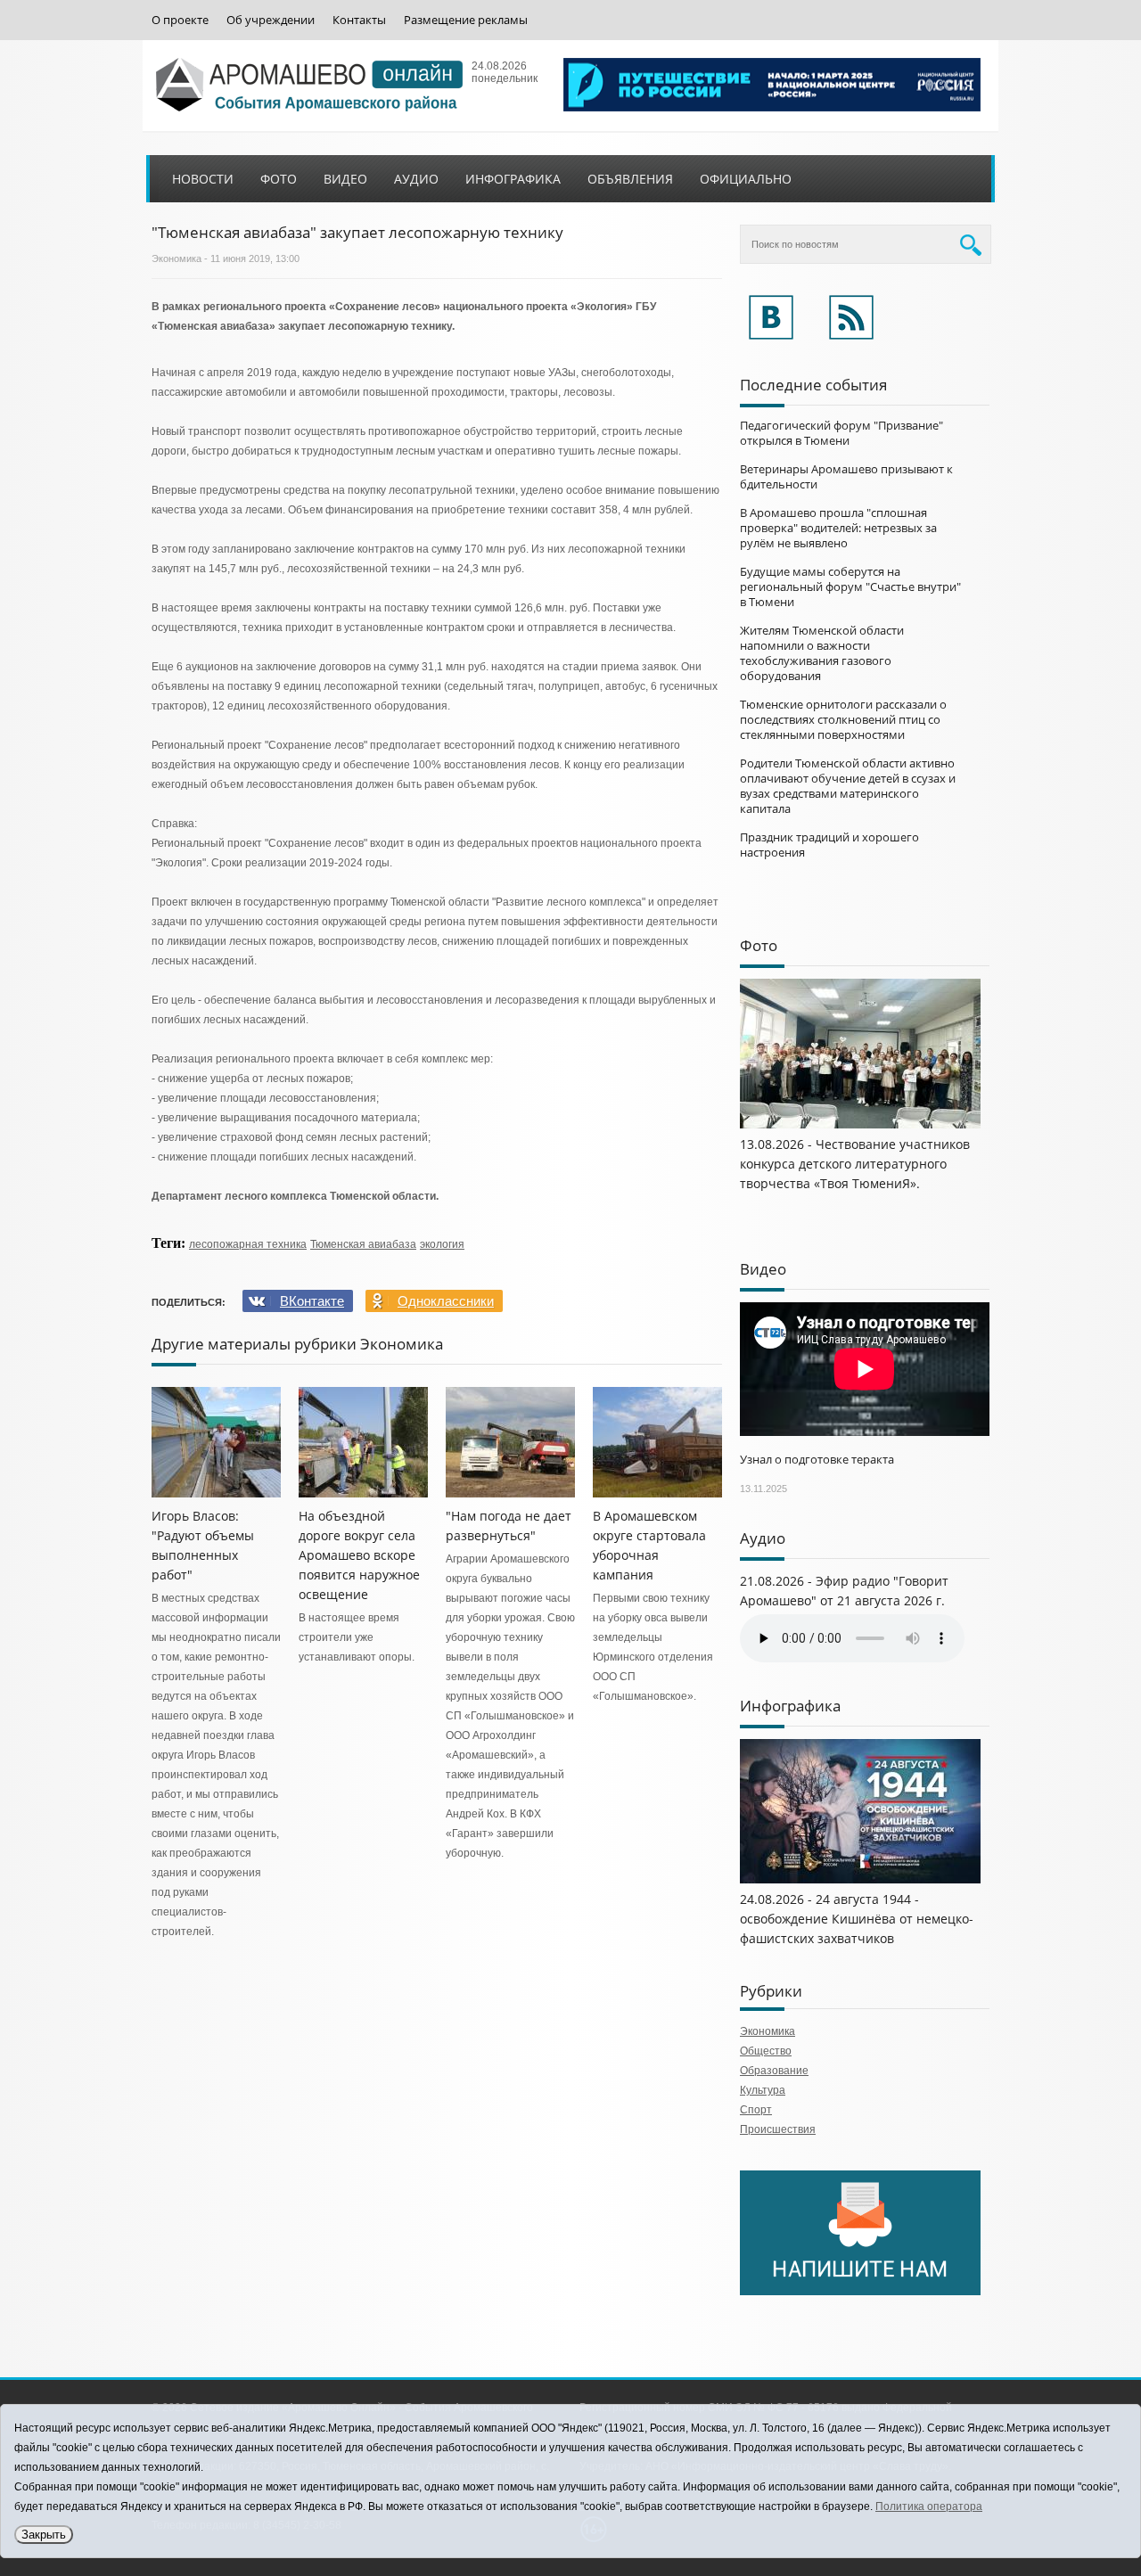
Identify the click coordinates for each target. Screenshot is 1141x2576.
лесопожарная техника (248, 1244)
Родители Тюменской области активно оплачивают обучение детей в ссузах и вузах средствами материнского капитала (848, 786)
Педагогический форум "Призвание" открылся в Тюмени (841, 433)
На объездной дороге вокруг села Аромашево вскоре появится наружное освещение (359, 1555)
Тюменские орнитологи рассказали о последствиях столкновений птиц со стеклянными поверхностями (843, 719)
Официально (746, 179)
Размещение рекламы (466, 20)
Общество (766, 2051)
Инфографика (513, 179)
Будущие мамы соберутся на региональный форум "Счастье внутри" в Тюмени (850, 587)
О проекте (180, 20)
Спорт (756, 2110)
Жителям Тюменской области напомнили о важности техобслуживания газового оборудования (822, 653)
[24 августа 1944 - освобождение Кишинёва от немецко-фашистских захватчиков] (860, 1880)
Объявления (630, 179)
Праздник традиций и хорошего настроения (829, 845)
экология (442, 1244)
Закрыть (44, 2535)
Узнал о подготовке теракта (817, 1459)
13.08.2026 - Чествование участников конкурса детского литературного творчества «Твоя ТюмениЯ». (855, 1164)
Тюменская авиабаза (363, 1244)
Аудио (416, 179)
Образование (774, 2071)
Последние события (813, 385)
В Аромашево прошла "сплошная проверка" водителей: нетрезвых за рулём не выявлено (838, 528)
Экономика (176, 258)
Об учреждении (271, 20)
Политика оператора (929, 2506)
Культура (763, 2090)
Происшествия (778, 2129)
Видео (345, 179)
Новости (203, 179)
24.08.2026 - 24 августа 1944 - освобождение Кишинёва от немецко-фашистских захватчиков (857, 1919)
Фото (279, 179)
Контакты (359, 20)
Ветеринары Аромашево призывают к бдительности (846, 476)
